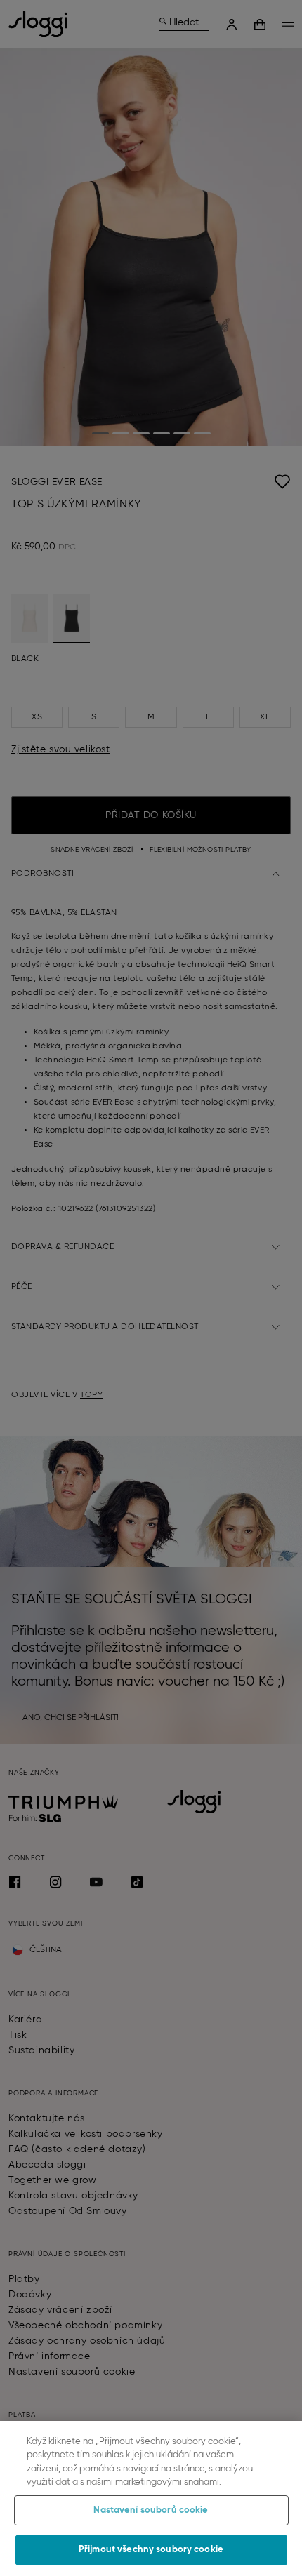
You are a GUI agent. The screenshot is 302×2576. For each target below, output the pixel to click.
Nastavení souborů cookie (151, 2510)
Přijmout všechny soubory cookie (151, 2550)
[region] (151, 2498)
